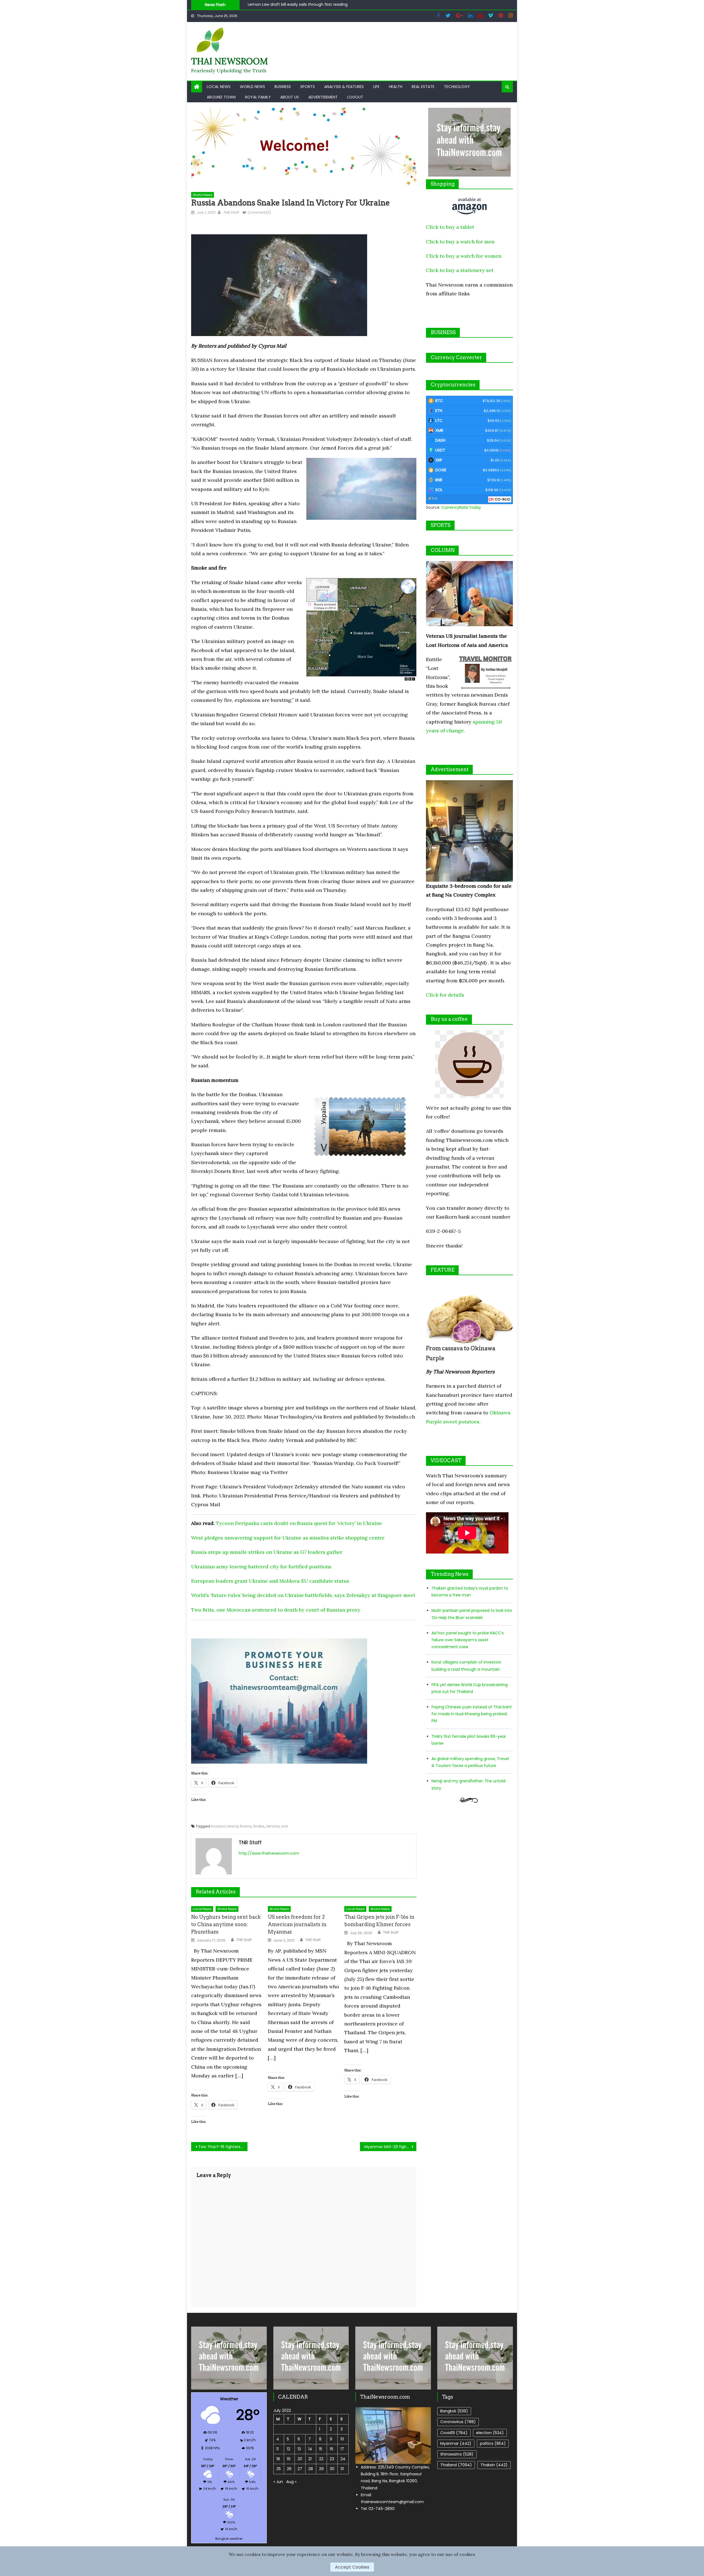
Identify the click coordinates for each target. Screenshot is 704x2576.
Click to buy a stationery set (460, 270)
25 (279, 2469)
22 (321, 2459)
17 (342, 2449)
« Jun (278, 2482)
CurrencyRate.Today (461, 507)
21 (310, 2459)
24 (343, 2459)
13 (299, 2449)
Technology (457, 87)
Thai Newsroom (229, 61)
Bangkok (454, 2411)
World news (252, 87)
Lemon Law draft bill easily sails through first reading (298, 4)
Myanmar (456, 2443)
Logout (355, 97)
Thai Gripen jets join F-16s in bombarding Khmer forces (379, 1921)
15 (321, 2449)
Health (396, 87)
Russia (246, 1826)
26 (289, 2469)
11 (277, 2449)
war (285, 1826)
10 (342, 2439)
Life (376, 87)
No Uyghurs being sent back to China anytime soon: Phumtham (226, 1924)
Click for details (445, 995)
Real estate (423, 87)
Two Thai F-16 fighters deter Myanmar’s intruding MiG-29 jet (223, 2147)
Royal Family (258, 97)
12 (288, 2449)
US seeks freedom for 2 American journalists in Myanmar (297, 1924)
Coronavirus (458, 2422)
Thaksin (494, 2465)
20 (300, 2459)
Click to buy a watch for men (460, 242)
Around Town (221, 97)
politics (493, 2443)
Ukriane (273, 1826)
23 (332, 2459)
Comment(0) (259, 212)
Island (233, 1826)
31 (342, 2469)
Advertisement (323, 97)
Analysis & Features (344, 87)
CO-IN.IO (503, 499)
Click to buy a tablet (450, 227)
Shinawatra (457, 2454)
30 (332, 2469)
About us (290, 97)
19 (289, 2459)
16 (332, 2449)
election (490, 2433)
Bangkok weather (229, 2539)
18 (278, 2459)
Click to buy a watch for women (464, 256)
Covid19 (454, 2433)
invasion (218, 1826)
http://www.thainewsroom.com (269, 1853)
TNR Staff (231, 212)
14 (310, 2449)
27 (300, 2469)
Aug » (291, 2482)
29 (321, 2469)
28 (311, 2469)
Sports (308, 87)
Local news (219, 87)
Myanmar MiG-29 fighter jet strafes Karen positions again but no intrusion (390, 2147)
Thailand (456, 2465)
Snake (259, 1826)
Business (283, 87)
